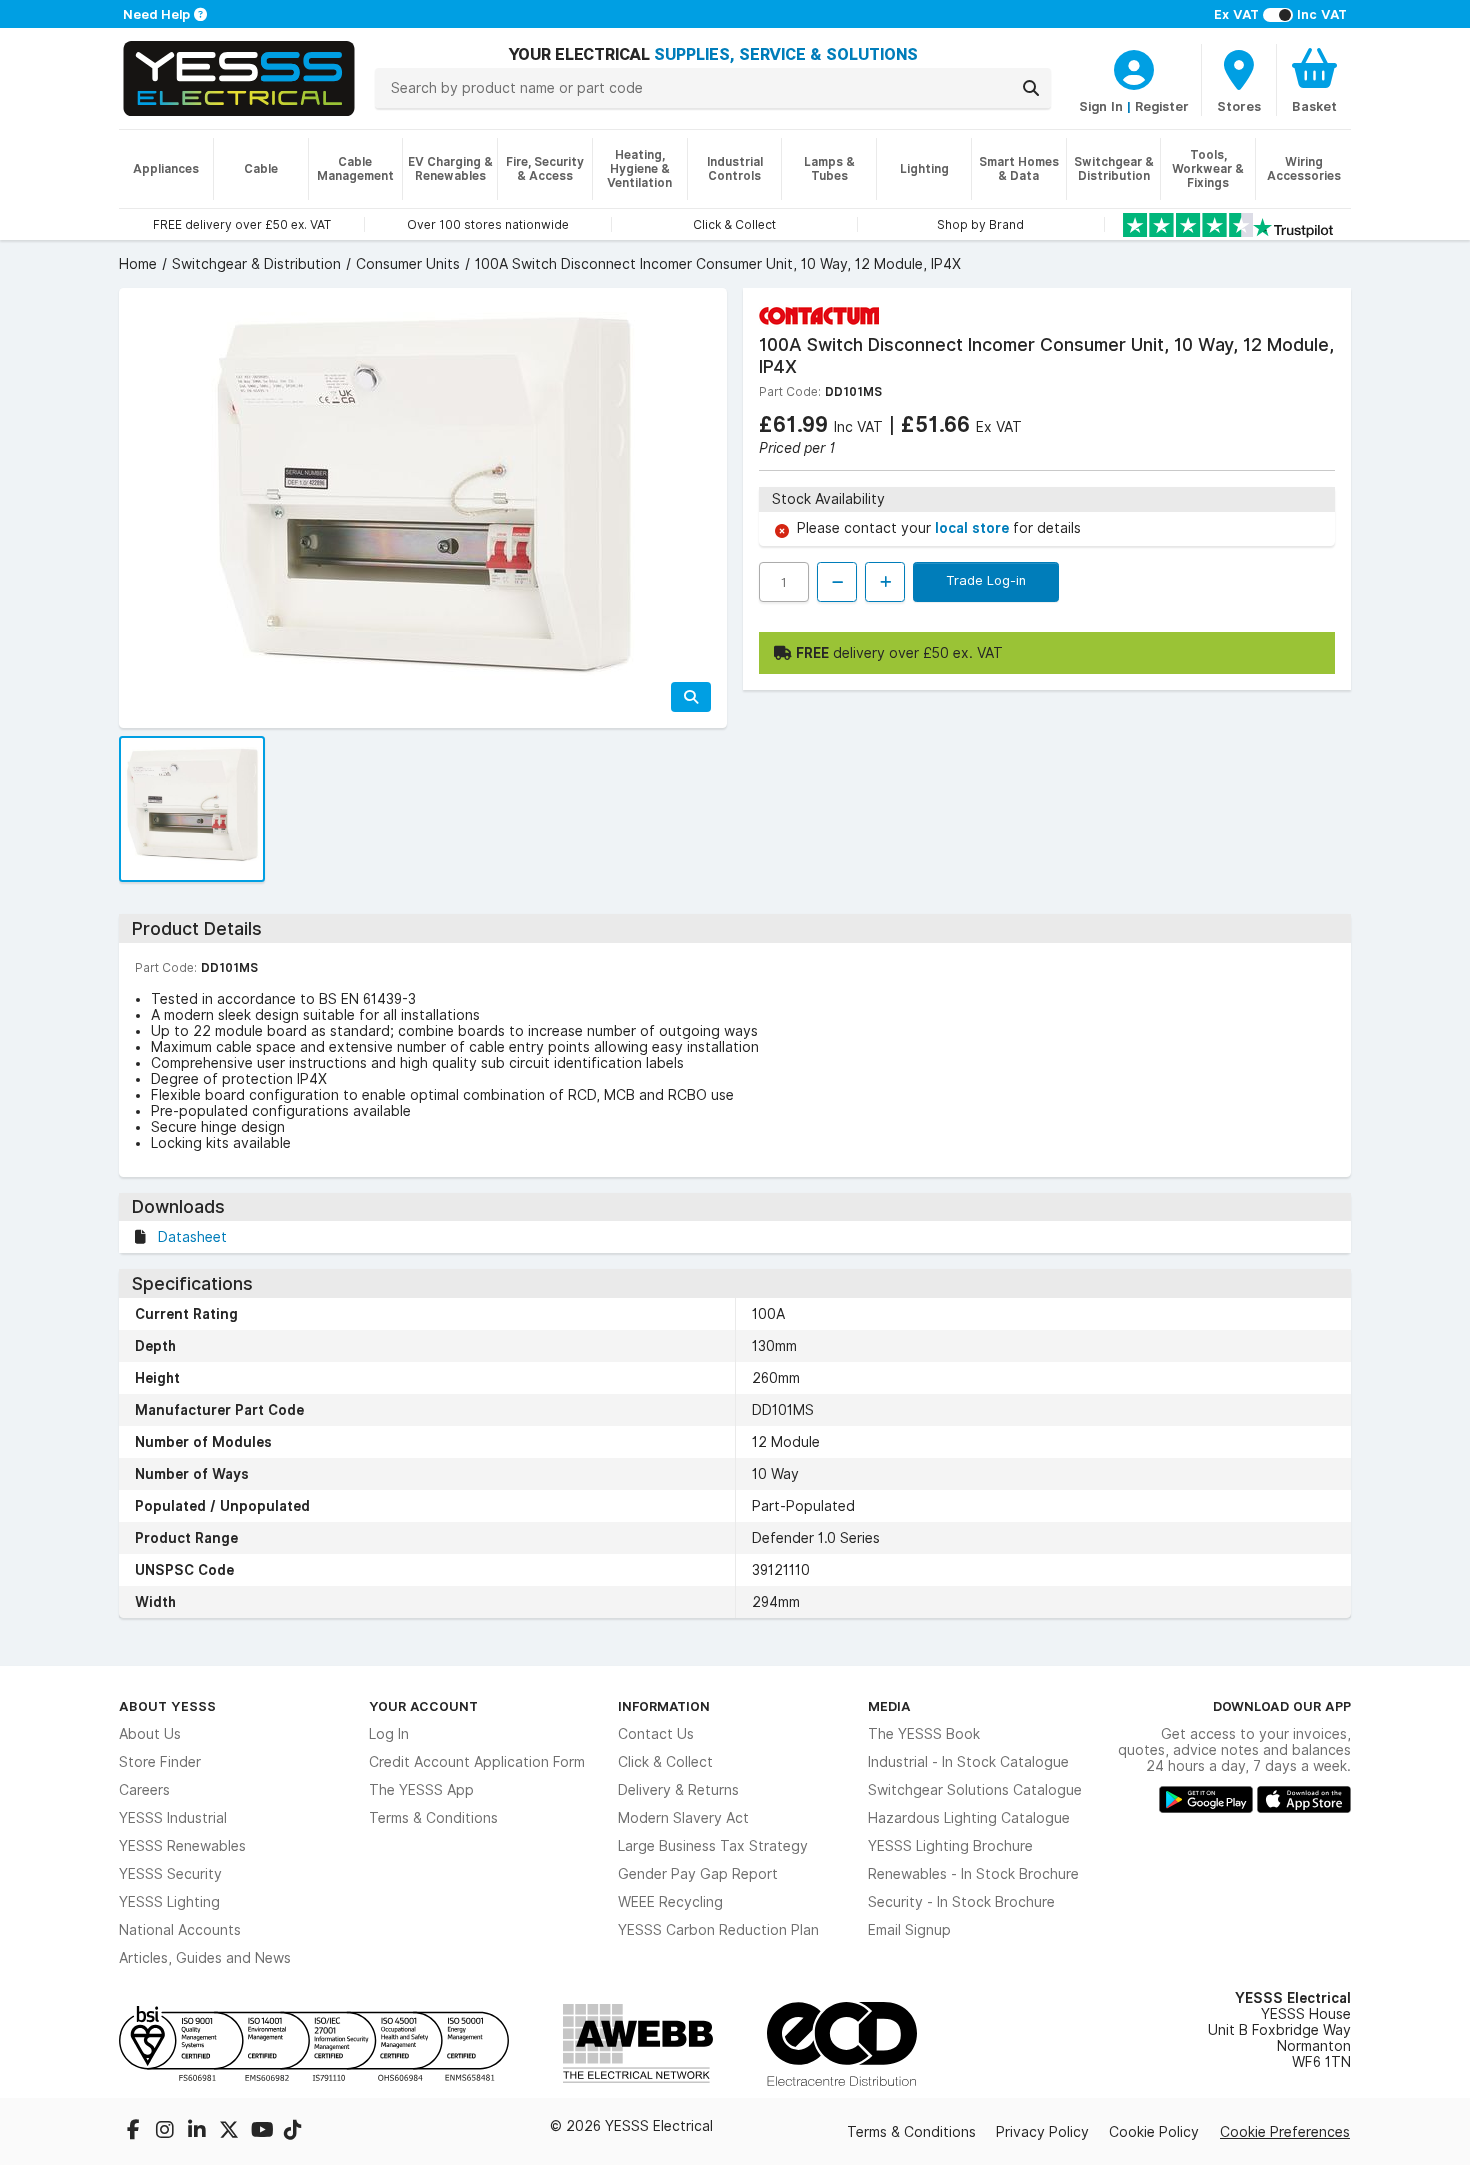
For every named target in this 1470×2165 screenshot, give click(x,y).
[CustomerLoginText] (1134, 67)
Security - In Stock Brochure (961, 1902)
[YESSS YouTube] (263, 2132)
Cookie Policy (1154, 2132)
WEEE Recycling (670, 1902)
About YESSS (167, 1706)
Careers (144, 1790)
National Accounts (180, 1930)
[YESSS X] (231, 2132)
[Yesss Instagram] (167, 2132)
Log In (389, 1734)
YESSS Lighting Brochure (950, 1846)
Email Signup (909, 1930)
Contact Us (656, 1734)
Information (664, 1706)
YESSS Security (170, 1874)
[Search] (1031, 88)
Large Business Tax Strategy (713, 1846)
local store (974, 528)
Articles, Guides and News (205, 1958)
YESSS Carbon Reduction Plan (718, 1930)
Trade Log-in (986, 580)
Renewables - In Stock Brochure (973, 1874)
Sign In (1101, 106)
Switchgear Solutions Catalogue (975, 1790)
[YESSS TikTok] (293, 2132)
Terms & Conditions (433, 1818)
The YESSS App (421, 1790)
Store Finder (160, 1762)
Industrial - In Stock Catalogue (968, 1762)
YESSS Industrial (173, 1818)
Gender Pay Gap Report (698, 1874)
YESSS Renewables (182, 1846)
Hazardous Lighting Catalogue (969, 1818)
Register (1162, 106)
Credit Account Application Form (477, 1762)
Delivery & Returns (678, 1790)
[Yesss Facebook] (135, 2132)
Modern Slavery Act (683, 1818)
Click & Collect (665, 1762)
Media (889, 1706)
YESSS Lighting (169, 1902)
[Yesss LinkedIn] (199, 2132)
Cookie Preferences (1285, 2132)
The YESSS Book (924, 1734)
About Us (150, 1734)
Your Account (423, 1706)
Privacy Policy (1042, 2132)
